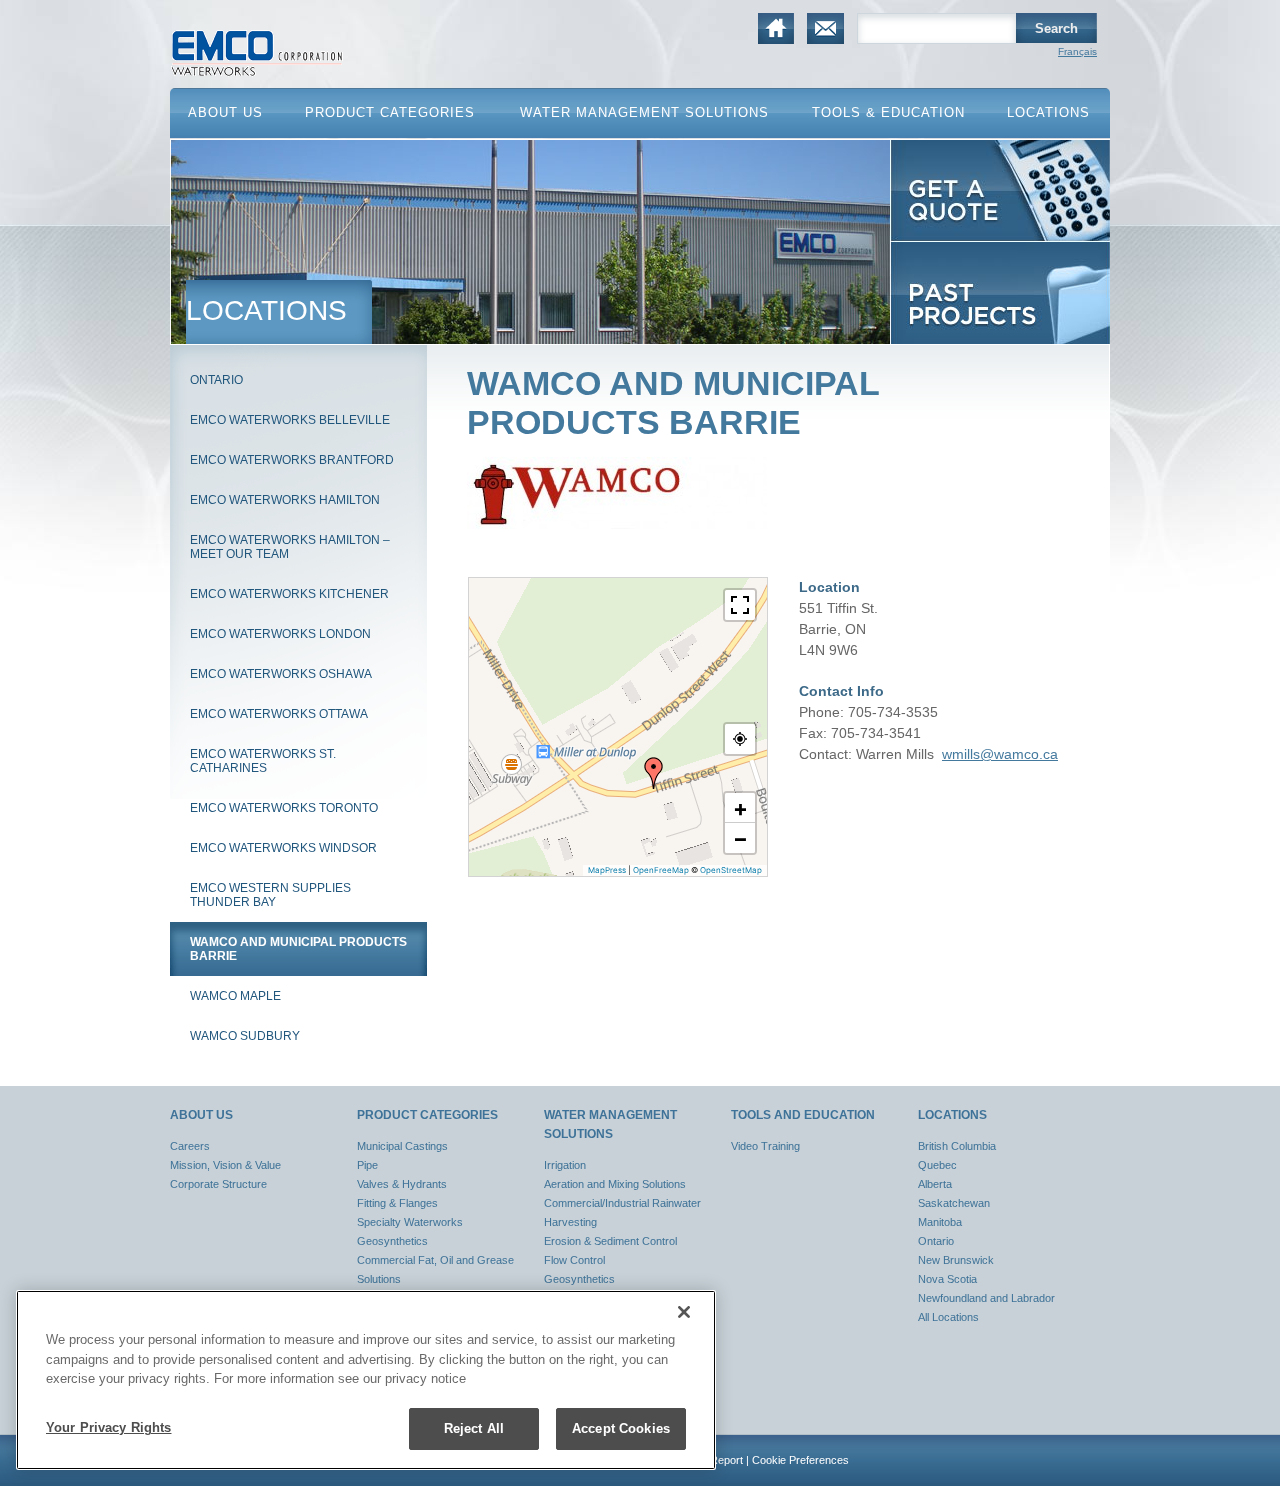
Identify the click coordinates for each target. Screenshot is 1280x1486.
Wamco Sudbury (245, 1036)
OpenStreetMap (731, 870)
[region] (366, 1380)
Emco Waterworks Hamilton (285, 500)
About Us (225, 112)
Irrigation (565, 1165)
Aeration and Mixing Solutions (615, 1184)
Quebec (937, 1165)
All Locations (948, 1317)
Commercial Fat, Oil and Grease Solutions (435, 1269)
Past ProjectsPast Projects (973, 343)
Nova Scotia (947, 1279)
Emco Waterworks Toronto (284, 808)
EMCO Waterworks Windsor (283, 848)
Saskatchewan (954, 1203)
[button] (654, 773)
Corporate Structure (218, 1184)
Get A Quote (928, 241)
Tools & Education (888, 112)
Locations (1048, 112)
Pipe (367, 1165)
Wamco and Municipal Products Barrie (298, 949)
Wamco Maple (235, 996)
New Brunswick (956, 1260)
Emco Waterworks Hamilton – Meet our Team (290, 547)
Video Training (765, 1146)
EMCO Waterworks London (280, 634)
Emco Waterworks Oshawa (281, 674)
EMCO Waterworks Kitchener (289, 594)
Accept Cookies (621, 1428)
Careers (190, 1146)
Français (1077, 51)
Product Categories (390, 112)
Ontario (216, 380)
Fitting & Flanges (397, 1203)
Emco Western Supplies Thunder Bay (270, 895)
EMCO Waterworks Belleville (290, 420)
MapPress (607, 870)
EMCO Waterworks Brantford (292, 460)
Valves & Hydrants (402, 1184)
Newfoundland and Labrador (986, 1298)
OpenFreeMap (661, 870)
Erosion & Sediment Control (610, 1241)
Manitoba (940, 1222)
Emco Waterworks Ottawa (279, 714)
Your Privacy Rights (108, 1427)
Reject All (474, 1428)
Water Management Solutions (644, 112)
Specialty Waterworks (410, 1222)
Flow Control (574, 1260)
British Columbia (957, 1146)
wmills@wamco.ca (1000, 754)
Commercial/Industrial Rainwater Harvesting (622, 1212)
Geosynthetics (392, 1241)
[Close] (684, 1312)
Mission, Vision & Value (225, 1165)
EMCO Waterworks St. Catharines (263, 761)
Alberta (935, 1184)
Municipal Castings (402, 1146)
